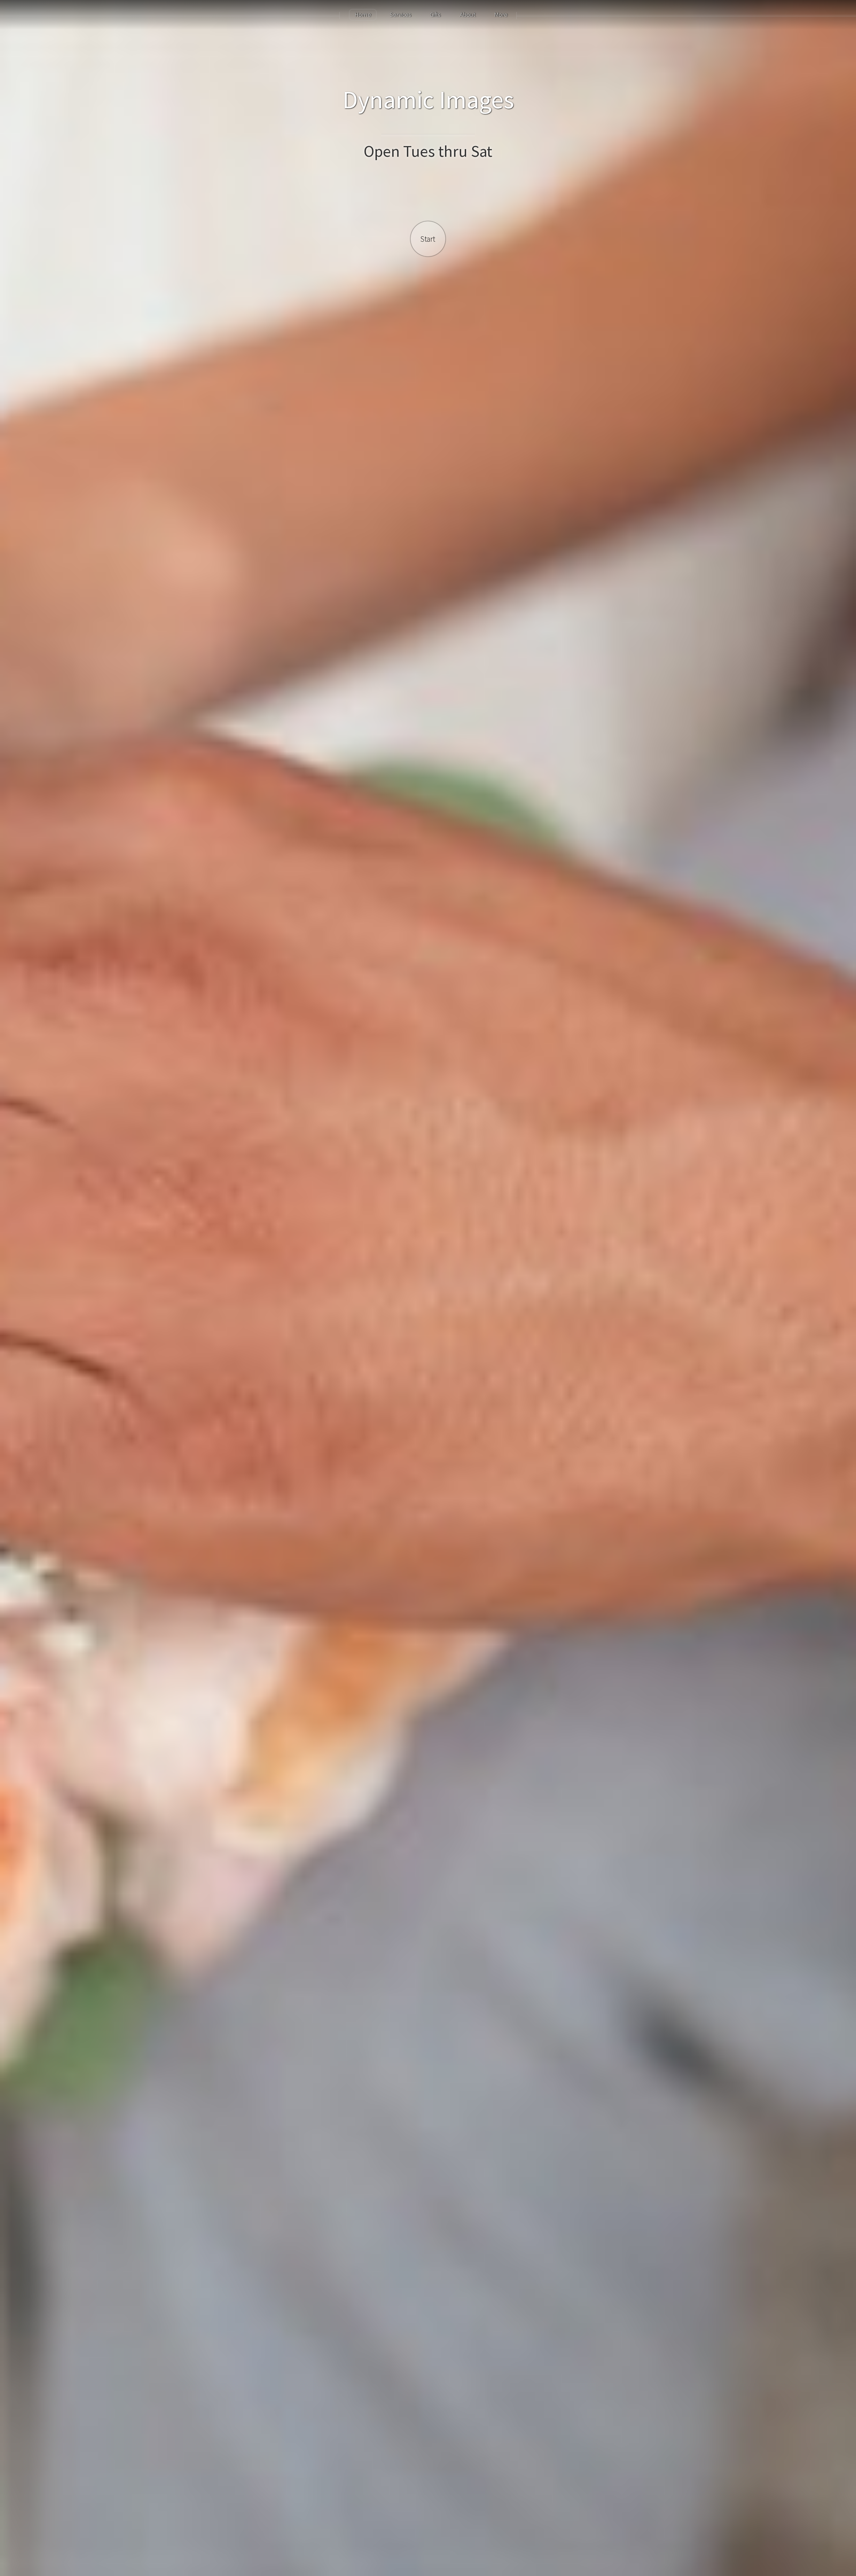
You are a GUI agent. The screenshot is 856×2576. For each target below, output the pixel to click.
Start (428, 239)
